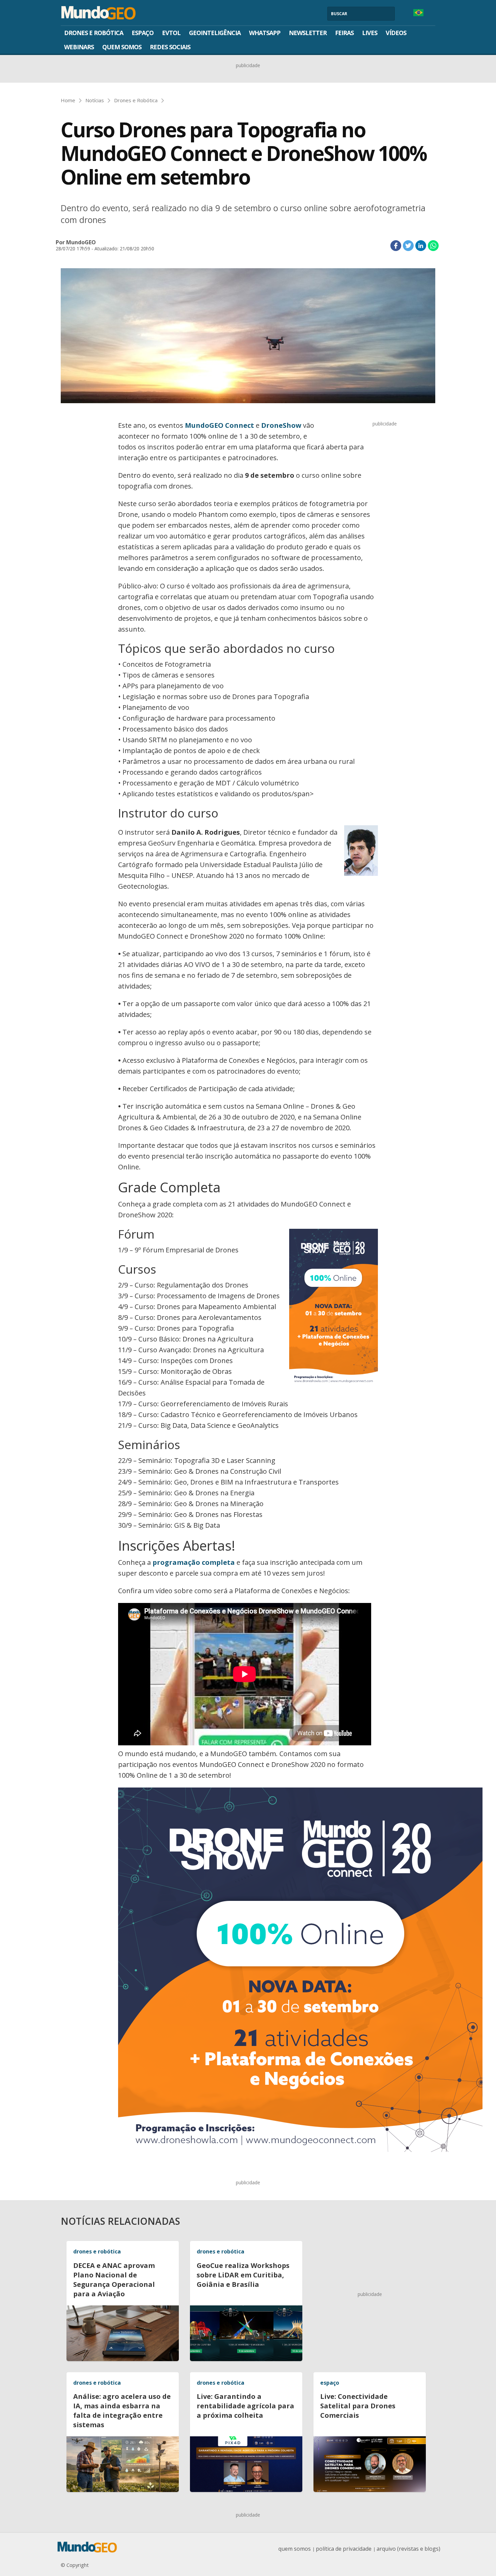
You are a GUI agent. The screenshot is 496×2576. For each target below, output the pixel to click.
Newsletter (308, 33)
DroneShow (281, 425)
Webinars (79, 47)
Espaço (143, 33)
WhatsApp (265, 33)
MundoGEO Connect (219, 425)
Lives (370, 33)
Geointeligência (215, 33)
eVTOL (171, 33)
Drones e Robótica (94, 33)
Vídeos (396, 33)
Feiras (344, 33)
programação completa (194, 1562)
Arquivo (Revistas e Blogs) (408, 2549)
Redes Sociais (170, 47)
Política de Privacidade (344, 2549)
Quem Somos (122, 47)
